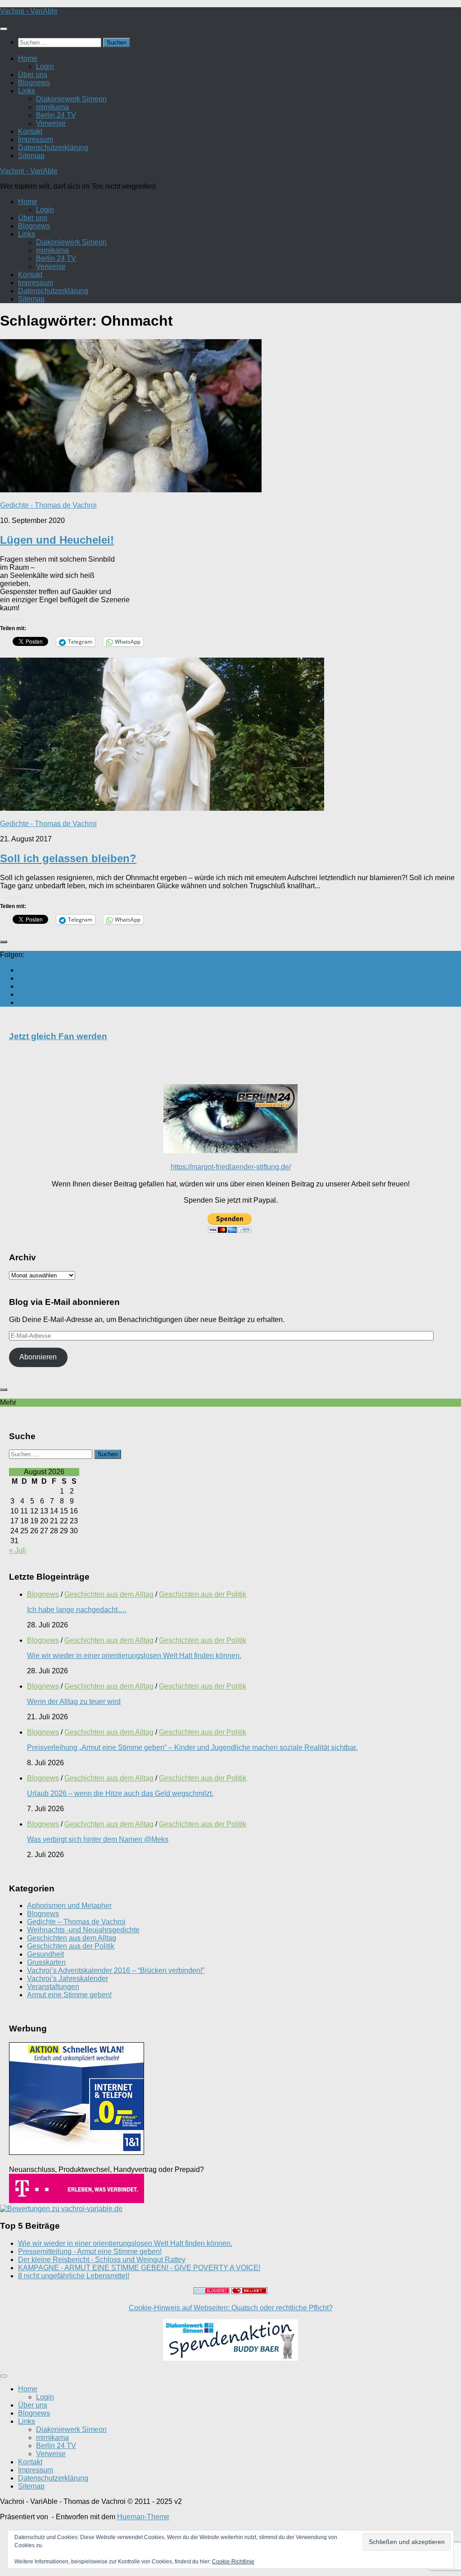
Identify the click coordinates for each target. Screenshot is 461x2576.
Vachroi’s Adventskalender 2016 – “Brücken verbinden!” (116, 1970)
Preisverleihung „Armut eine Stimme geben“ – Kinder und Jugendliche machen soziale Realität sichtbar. (192, 1747)
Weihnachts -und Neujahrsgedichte (83, 1930)
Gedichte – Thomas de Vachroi (76, 1922)
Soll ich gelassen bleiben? (68, 858)
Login (45, 66)
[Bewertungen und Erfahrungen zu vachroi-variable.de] (61, 2209)
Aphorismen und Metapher (69, 1906)
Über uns (33, 75)
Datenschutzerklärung (53, 148)
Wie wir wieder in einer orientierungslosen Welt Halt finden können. (134, 1656)
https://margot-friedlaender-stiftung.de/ (231, 1167)
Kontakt (30, 131)
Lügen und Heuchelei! (57, 540)
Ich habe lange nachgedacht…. (77, 1610)
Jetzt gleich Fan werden (58, 1036)
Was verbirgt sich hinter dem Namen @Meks (98, 1839)
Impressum (36, 139)
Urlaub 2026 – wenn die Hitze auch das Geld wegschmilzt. (120, 1793)
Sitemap (31, 156)
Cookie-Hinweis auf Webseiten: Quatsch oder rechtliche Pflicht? (231, 2308)
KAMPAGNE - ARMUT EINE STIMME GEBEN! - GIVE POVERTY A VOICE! (139, 2268)
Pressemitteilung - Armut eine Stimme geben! (90, 2251)
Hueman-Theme (143, 2517)
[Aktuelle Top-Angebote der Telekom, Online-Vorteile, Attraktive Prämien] (77, 2201)
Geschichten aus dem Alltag (109, 1594)
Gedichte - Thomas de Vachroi (48, 505)
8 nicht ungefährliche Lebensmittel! (74, 2276)
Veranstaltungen (53, 1987)
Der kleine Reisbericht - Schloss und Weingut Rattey (102, 2260)
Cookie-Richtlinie (233, 2562)
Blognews (34, 83)
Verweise (51, 123)
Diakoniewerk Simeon (71, 99)
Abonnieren (38, 1357)
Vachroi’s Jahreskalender (68, 1979)
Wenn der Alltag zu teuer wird (74, 1701)
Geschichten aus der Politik (203, 1594)
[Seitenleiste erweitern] (4, 942)
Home (28, 58)
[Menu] (4, 29)
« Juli (18, 1550)
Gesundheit (45, 1954)
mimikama (52, 107)
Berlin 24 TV (56, 115)
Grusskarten (46, 1962)
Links (27, 91)
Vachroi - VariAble (29, 11)
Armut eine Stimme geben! (69, 1995)
